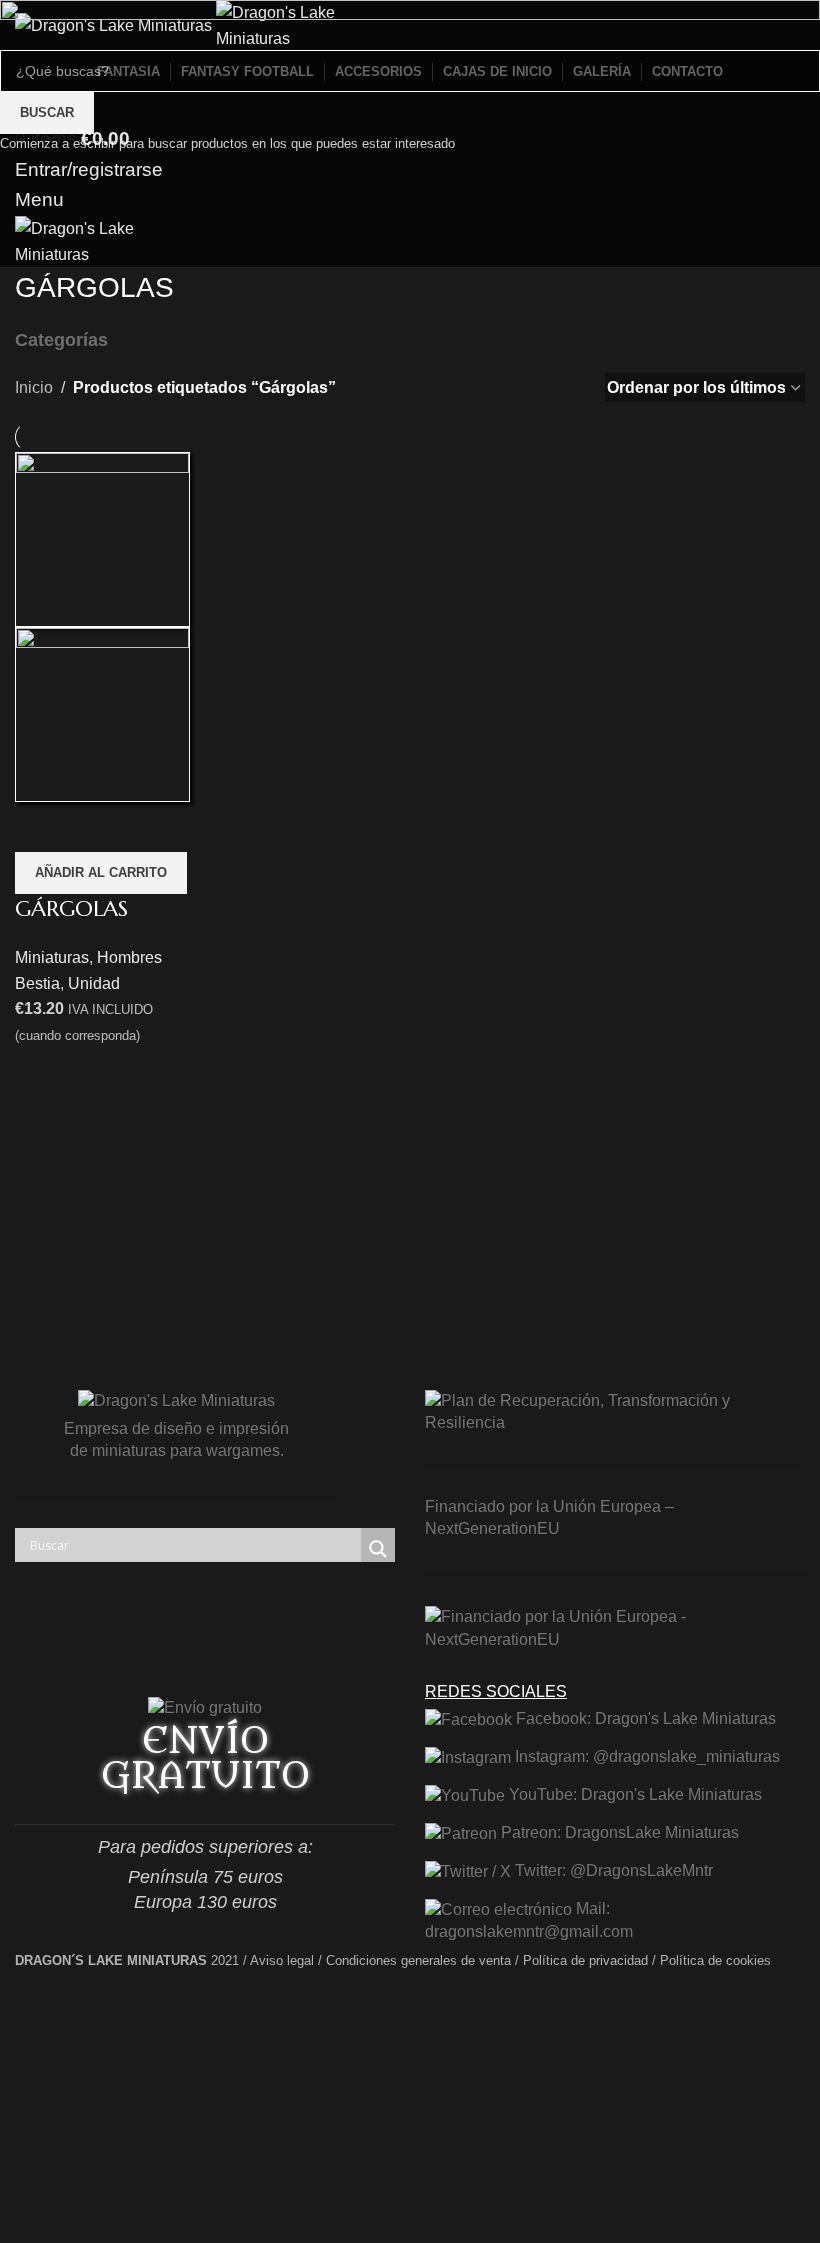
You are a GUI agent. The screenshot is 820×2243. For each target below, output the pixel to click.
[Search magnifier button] (378, 1549)
